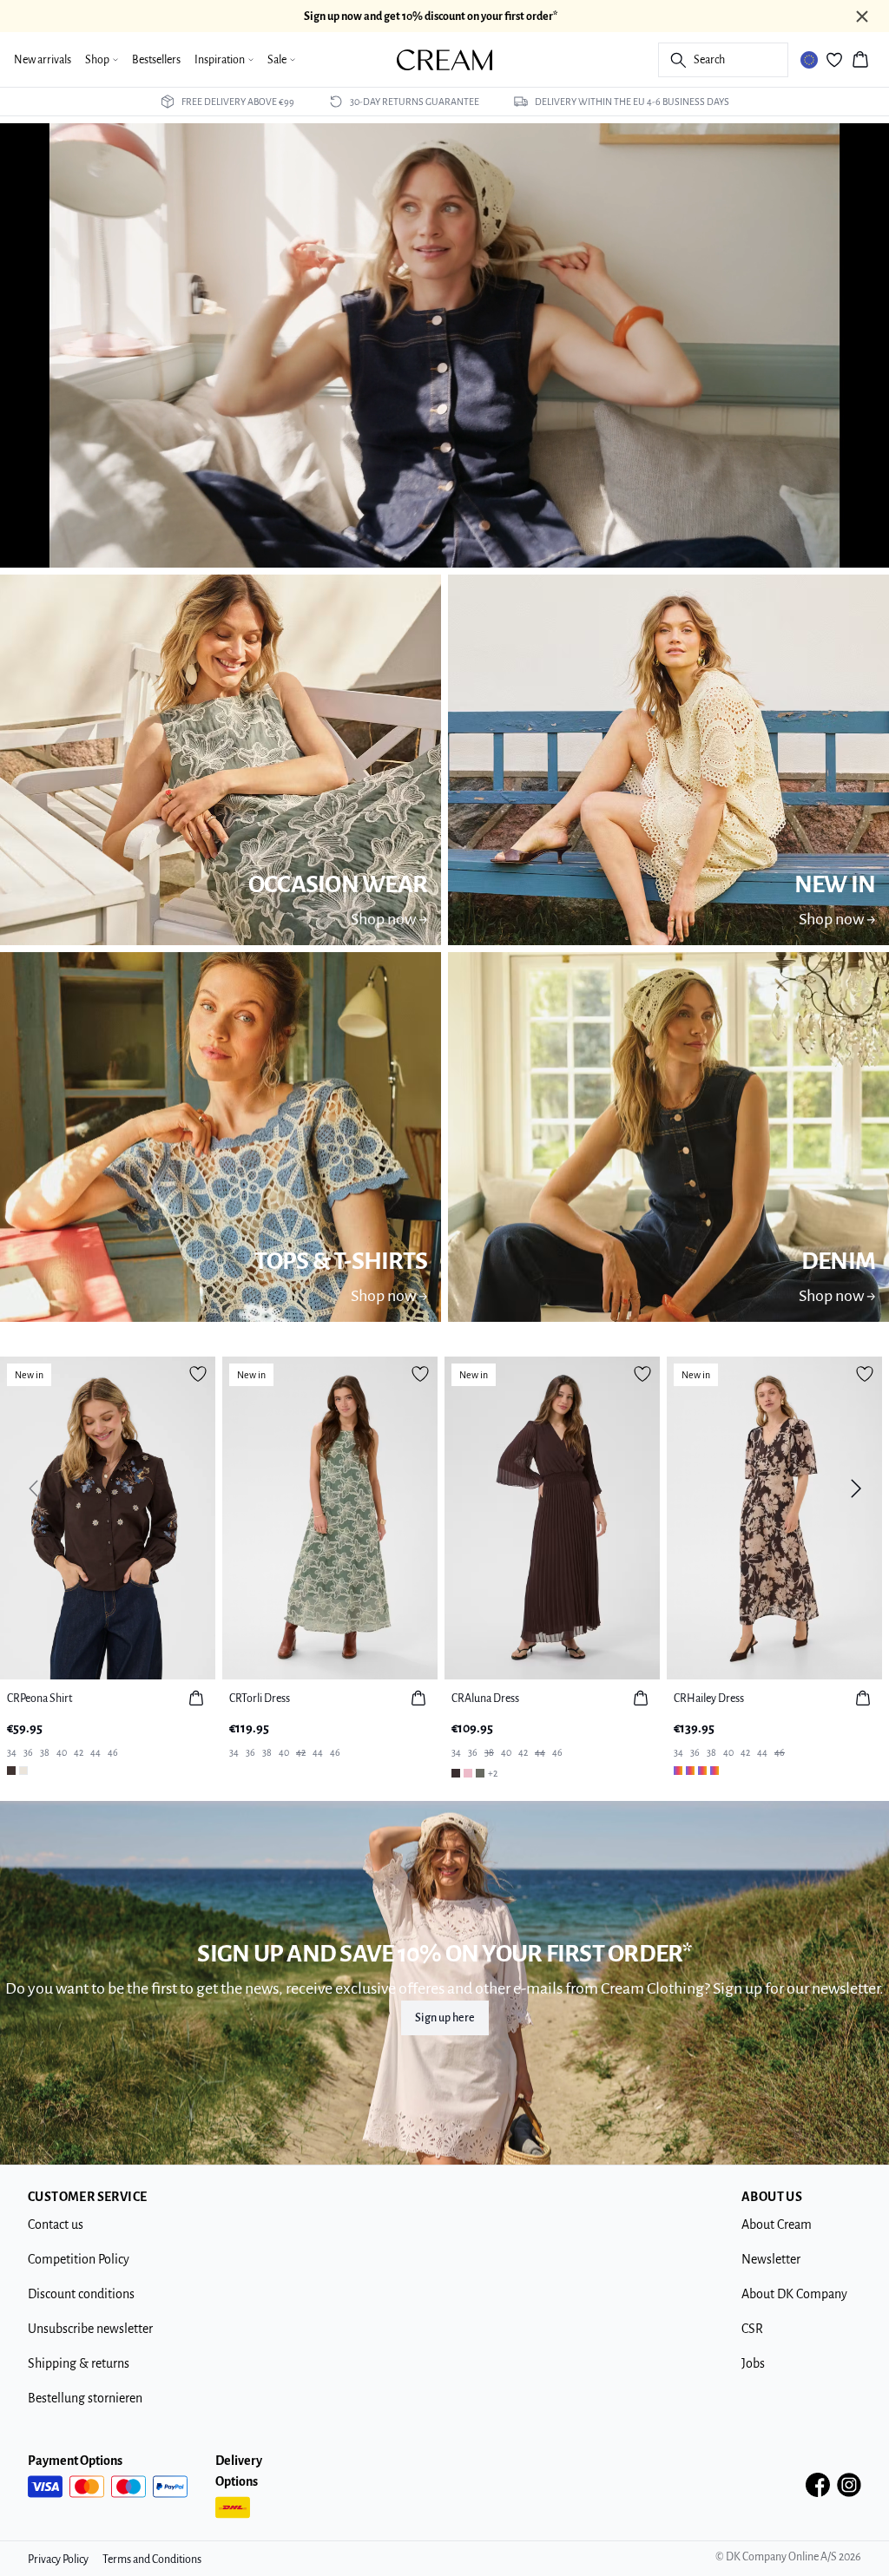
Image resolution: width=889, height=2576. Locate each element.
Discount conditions (81, 2294)
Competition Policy (79, 2259)
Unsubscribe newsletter (90, 2329)
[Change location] (809, 60)
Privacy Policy (58, 2560)
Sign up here (445, 2018)
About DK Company (794, 2294)
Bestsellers (156, 60)
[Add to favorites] (198, 1374)
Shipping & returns (79, 2363)
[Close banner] (862, 16)
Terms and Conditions (152, 2560)
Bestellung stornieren (85, 2398)
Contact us (56, 2224)
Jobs (753, 2363)
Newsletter (771, 2259)
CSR (752, 2329)
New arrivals (43, 60)
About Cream (777, 2224)
